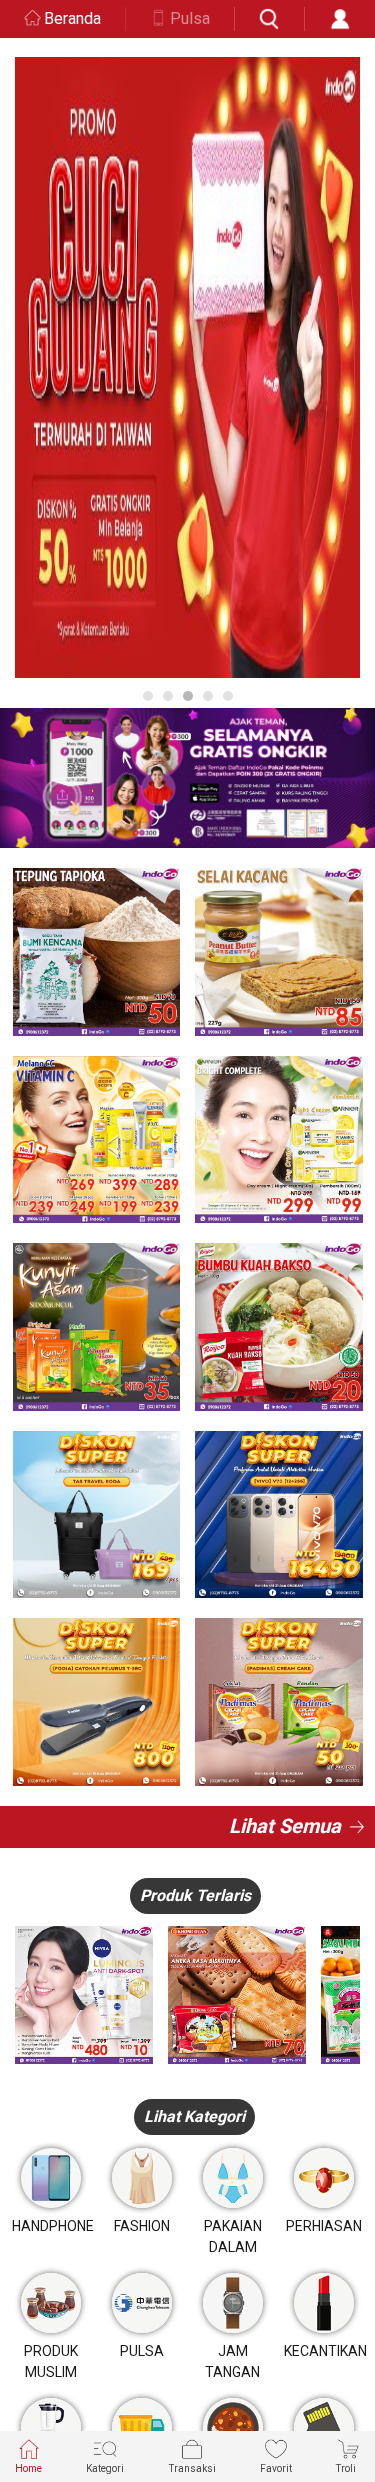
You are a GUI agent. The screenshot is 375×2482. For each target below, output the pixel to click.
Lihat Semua (285, 1826)
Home (28, 2468)
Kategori (105, 2468)
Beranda (72, 18)
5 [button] (228, 696)
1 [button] (148, 696)
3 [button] (188, 696)
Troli (346, 2468)
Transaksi (192, 2468)
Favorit (276, 2468)
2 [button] (168, 696)
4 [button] (208, 696)
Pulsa (190, 18)
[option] (187, 367)
